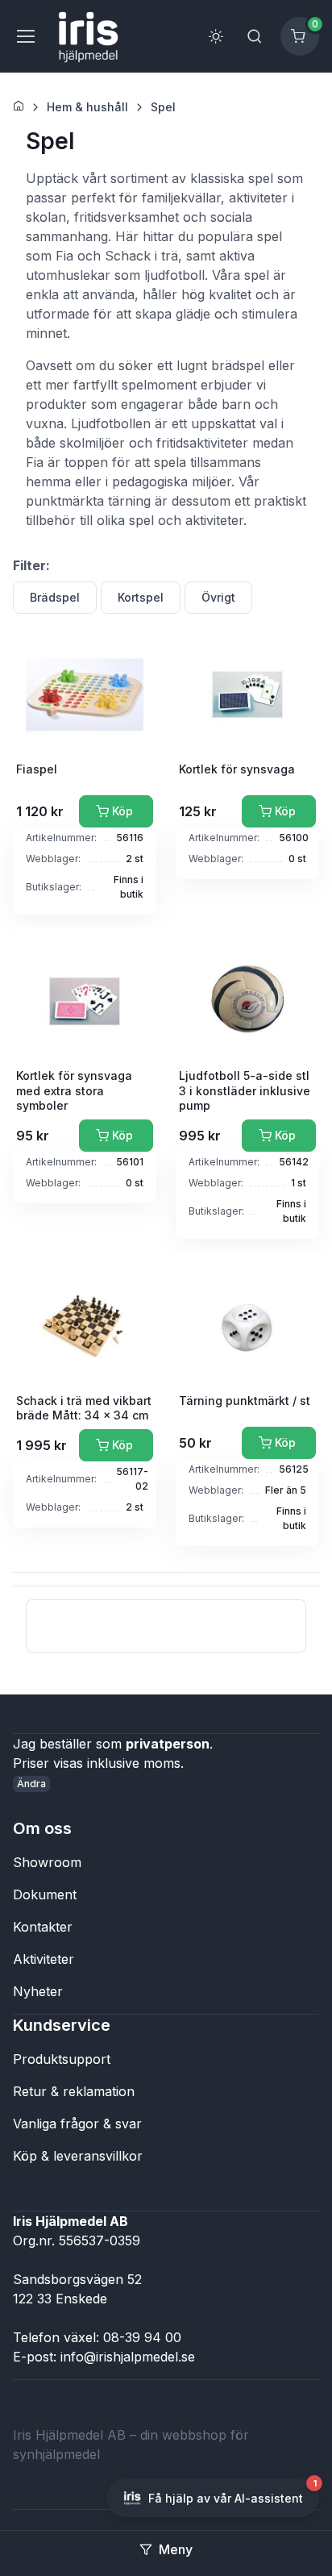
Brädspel (55, 597)
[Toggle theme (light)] (216, 36)
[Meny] (25, 36)
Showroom (47, 1862)
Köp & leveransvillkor (78, 2156)
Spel (163, 107)
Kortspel (141, 597)
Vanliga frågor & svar (77, 2124)
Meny (176, 2549)
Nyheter (38, 1991)
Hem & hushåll (87, 107)
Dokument (45, 1894)
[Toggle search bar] (255, 36)
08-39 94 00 (142, 2337)
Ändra (31, 1784)
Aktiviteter (44, 1959)
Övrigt (218, 597)
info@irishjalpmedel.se (128, 2357)
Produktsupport (62, 2059)
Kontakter (43, 1927)
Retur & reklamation (74, 2091)
